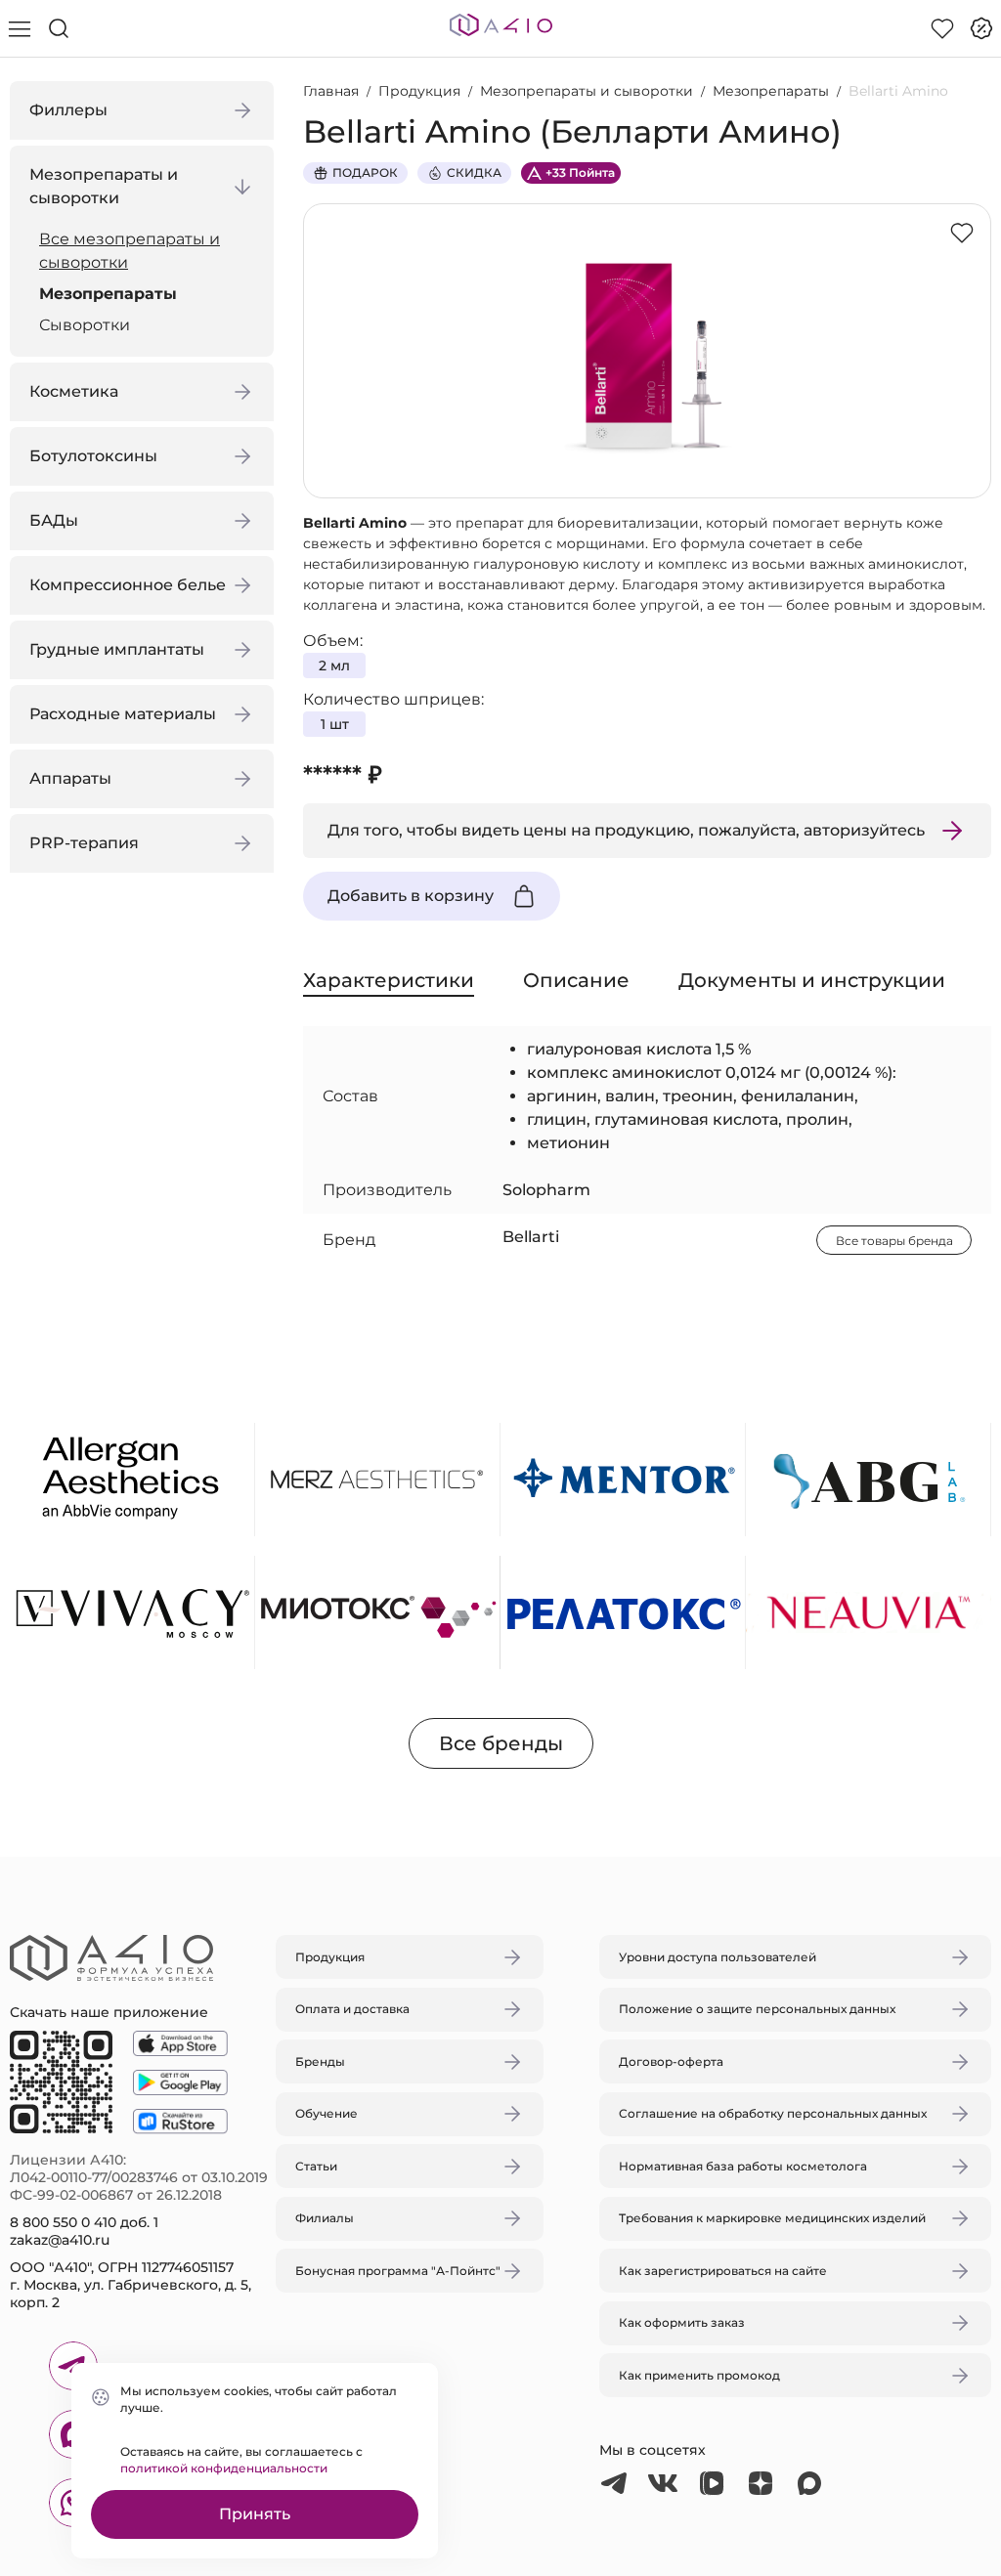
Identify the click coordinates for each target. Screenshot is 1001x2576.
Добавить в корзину (411, 896)
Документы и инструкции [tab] (812, 980)
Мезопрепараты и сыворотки (587, 91)
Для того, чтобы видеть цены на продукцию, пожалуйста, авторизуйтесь (626, 830)
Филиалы (325, 2218)
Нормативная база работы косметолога (743, 2166)
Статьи (316, 2166)
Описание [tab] (576, 980)
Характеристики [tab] (389, 980)
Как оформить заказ (682, 2322)
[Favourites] (942, 28)
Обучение (326, 2113)
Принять (255, 2514)
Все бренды (501, 1743)
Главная (331, 91)
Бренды (320, 2061)
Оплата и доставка (352, 2009)
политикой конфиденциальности (224, 2468)
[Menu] (20, 28)
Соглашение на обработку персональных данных (773, 2113)
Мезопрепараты (108, 294)
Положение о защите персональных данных (757, 2009)
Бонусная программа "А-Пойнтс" (398, 2271)
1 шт (335, 724)
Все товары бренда (894, 1241)
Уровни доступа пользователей (718, 1957)
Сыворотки (85, 325)
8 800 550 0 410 (63, 2222)
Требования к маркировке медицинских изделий (772, 2218)
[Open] (728, 1196)
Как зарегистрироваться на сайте (723, 2271)
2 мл (334, 665)
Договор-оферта (671, 2061)
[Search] (59, 28)
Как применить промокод (699, 2375)
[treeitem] (147, 251)
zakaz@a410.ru (60, 2240)
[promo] (981, 28)
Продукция (419, 91)
